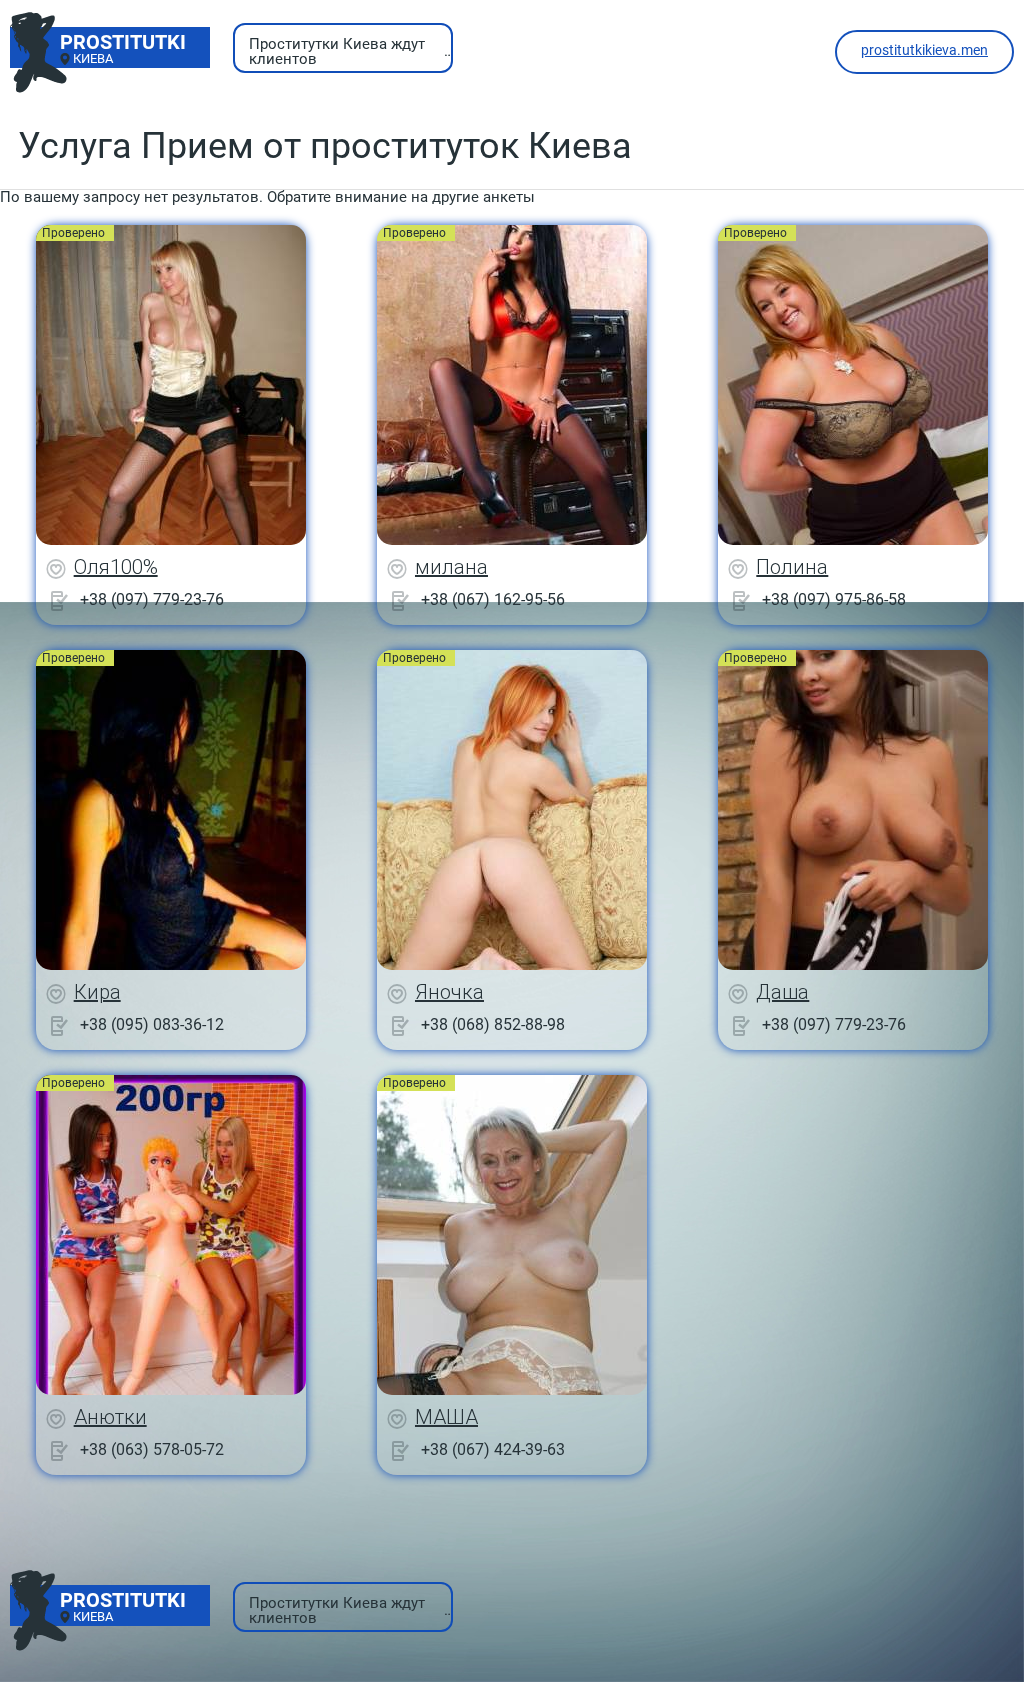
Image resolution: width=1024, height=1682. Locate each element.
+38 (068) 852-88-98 (493, 1024)
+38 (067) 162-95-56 (493, 599)
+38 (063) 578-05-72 (152, 1449)
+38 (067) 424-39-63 (493, 1449)
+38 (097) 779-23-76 (152, 599)
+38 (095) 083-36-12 (152, 1024)
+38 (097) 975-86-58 (834, 599)
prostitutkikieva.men (924, 50)
